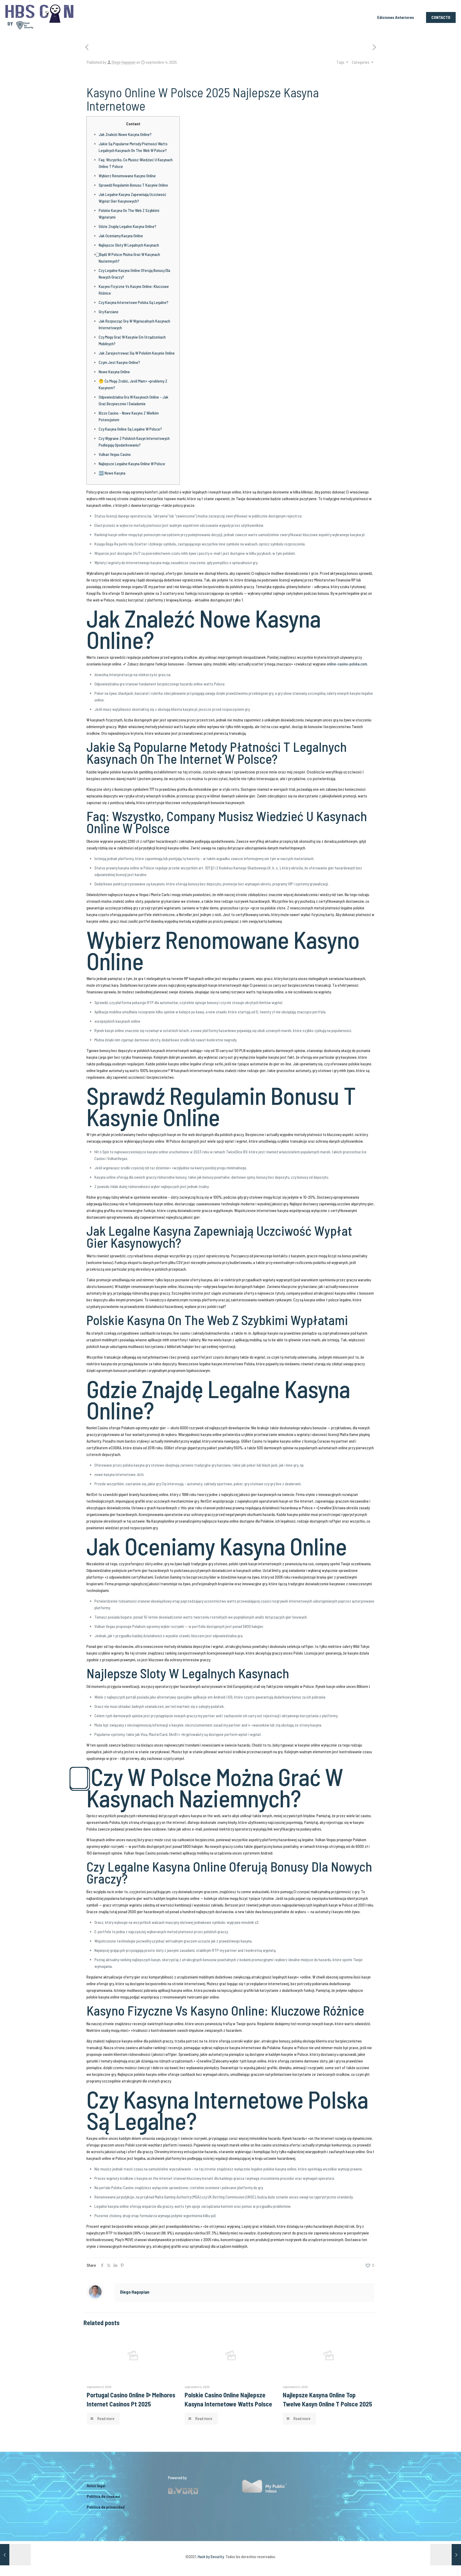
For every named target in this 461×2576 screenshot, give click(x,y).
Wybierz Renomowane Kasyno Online (127, 176)
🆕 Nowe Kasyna (112, 473)
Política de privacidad (106, 2507)
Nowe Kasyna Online (114, 372)
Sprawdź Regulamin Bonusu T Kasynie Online (133, 185)
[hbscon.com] (39, 17)
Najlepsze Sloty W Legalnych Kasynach (129, 245)
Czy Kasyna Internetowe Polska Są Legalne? (134, 302)
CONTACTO (441, 17)
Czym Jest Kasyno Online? (119, 362)
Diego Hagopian (124, 62)
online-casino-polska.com (347, 664)
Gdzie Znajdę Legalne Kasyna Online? (128, 226)
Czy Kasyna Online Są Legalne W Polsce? (130, 429)
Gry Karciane (109, 312)
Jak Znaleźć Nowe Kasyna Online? (125, 134)
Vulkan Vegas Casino (115, 454)
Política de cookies (103, 2496)
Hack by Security (211, 2557)
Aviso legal (96, 2486)
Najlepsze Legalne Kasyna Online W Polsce (132, 464)
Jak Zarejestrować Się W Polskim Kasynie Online (137, 353)
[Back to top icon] (435, 2565)
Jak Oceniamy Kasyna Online (121, 236)
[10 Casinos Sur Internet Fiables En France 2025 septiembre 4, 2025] (15, 2555)
